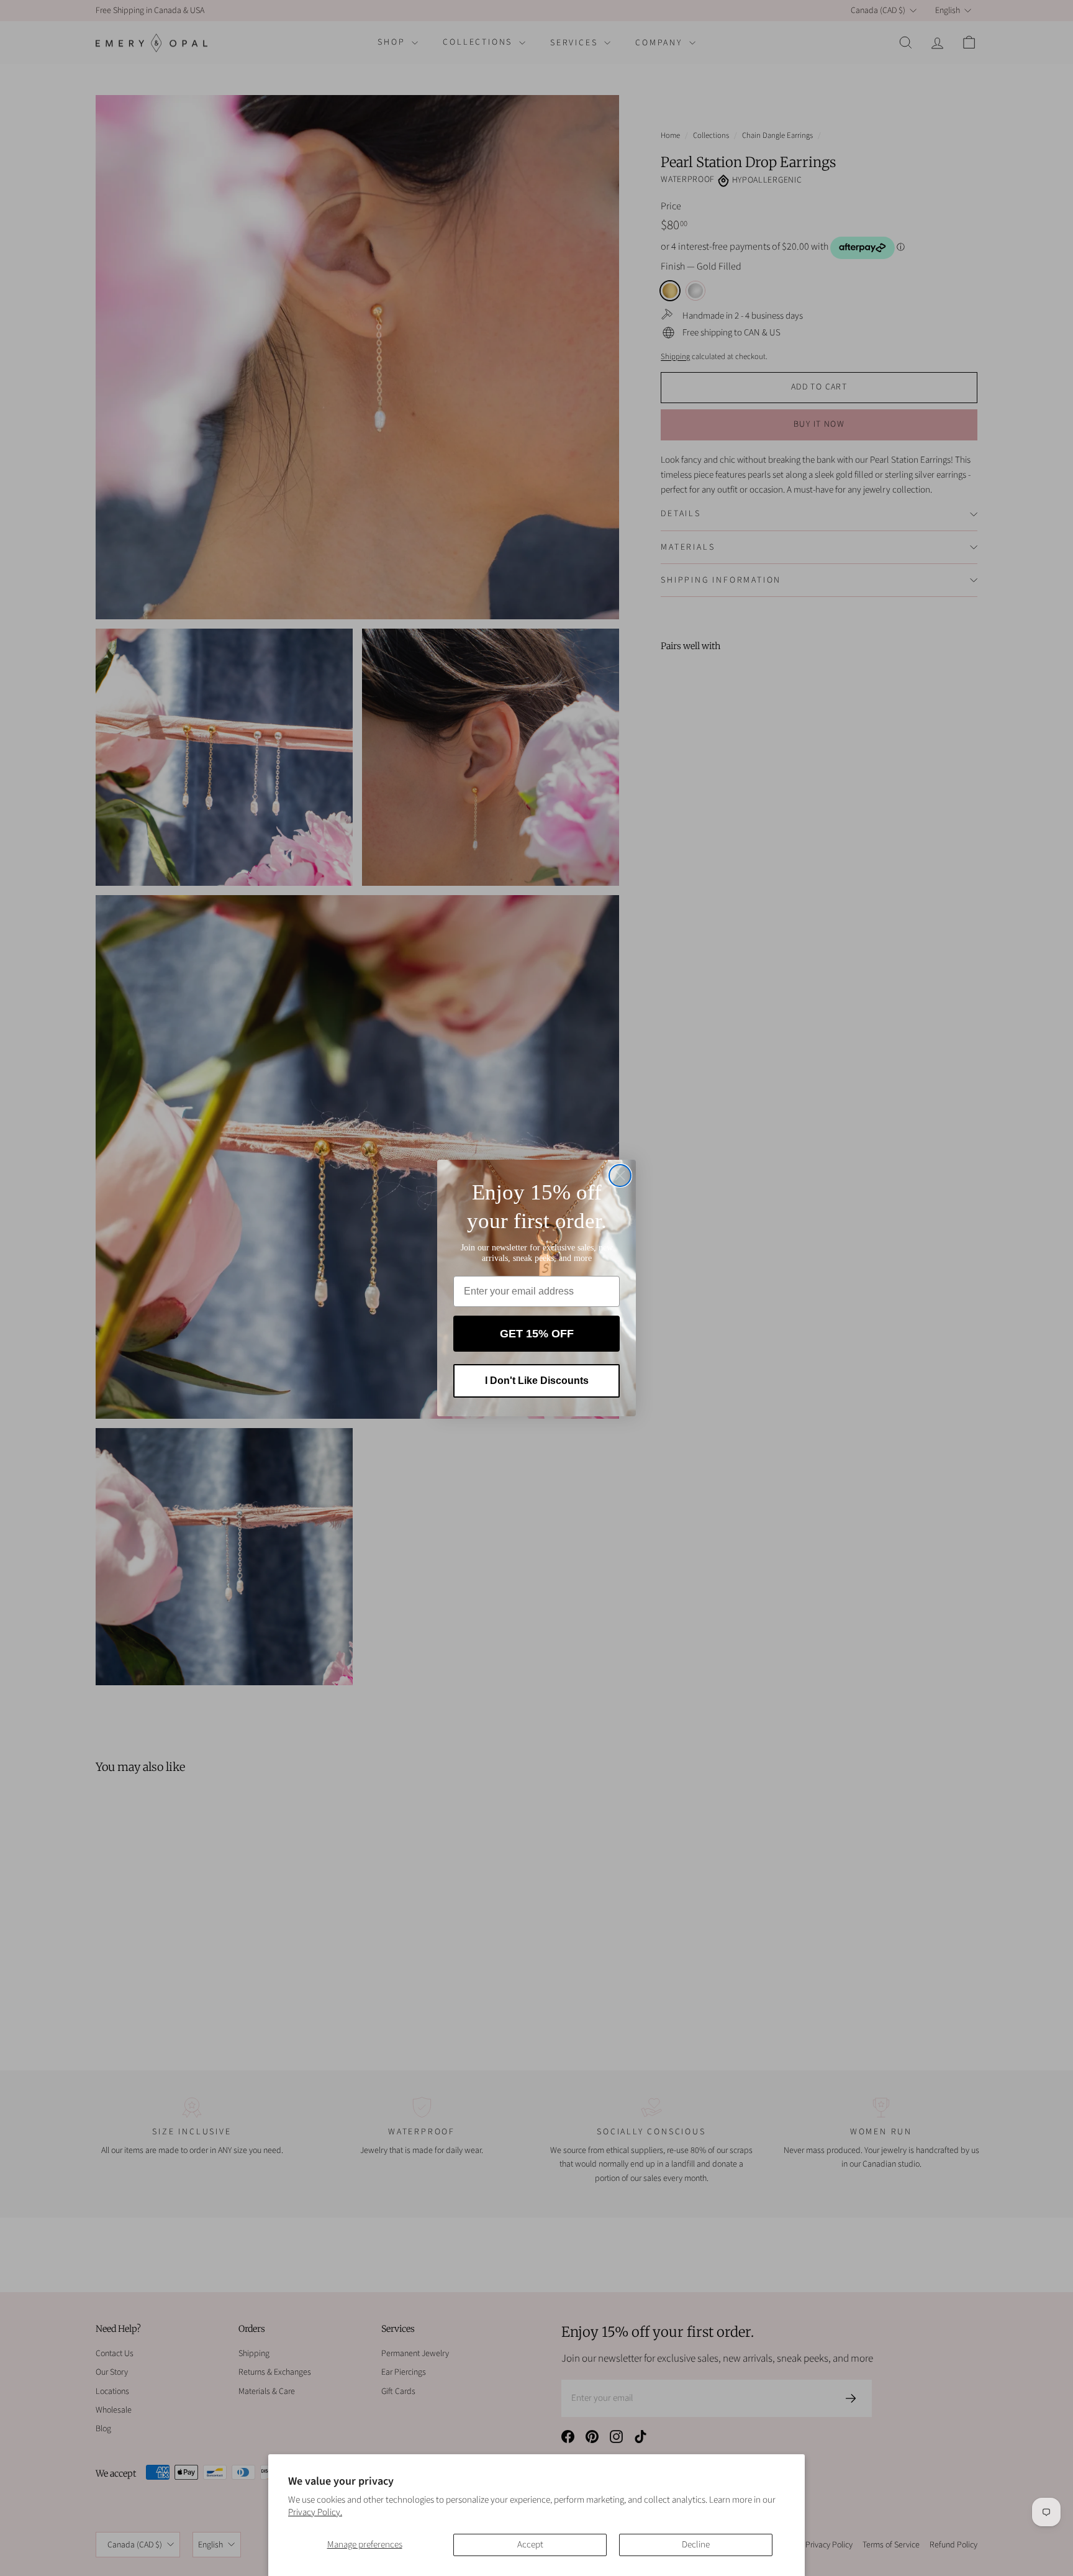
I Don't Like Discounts (537, 1381)
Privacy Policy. (315, 2512)
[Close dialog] (620, 1176)
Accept (530, 2545)
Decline (696, 2545)
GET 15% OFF (537, 1334)
